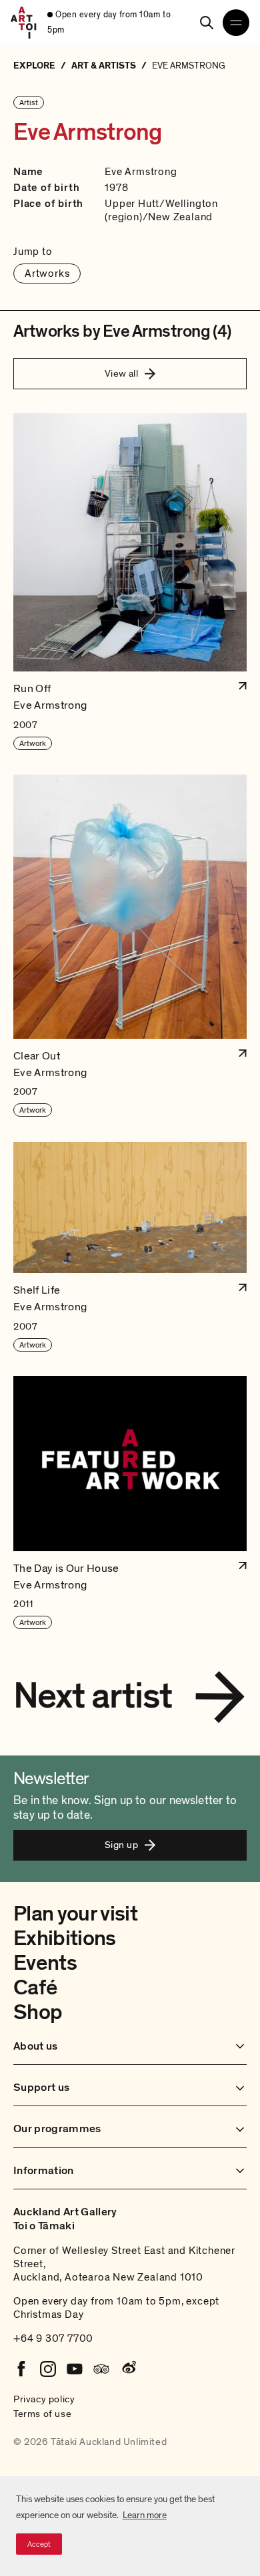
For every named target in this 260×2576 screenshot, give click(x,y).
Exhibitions (65, 1938)
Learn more (145, 2515)
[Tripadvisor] (101, 2369)
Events (45, 1963)
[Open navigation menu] (236, 23)
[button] (130, 582)
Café (35, 1988)
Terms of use (42, 2414)
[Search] (207, 23)
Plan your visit (75, 1914)
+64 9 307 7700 (53, 2338)
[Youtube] (75, 2369)
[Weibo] (128, 2369)
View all (122, 373)
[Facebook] (21, 2369)
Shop (38, 2012)
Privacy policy (44, 2399)
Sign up (121, 1845)
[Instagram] (48, 2369)
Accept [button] (39, 2544)
